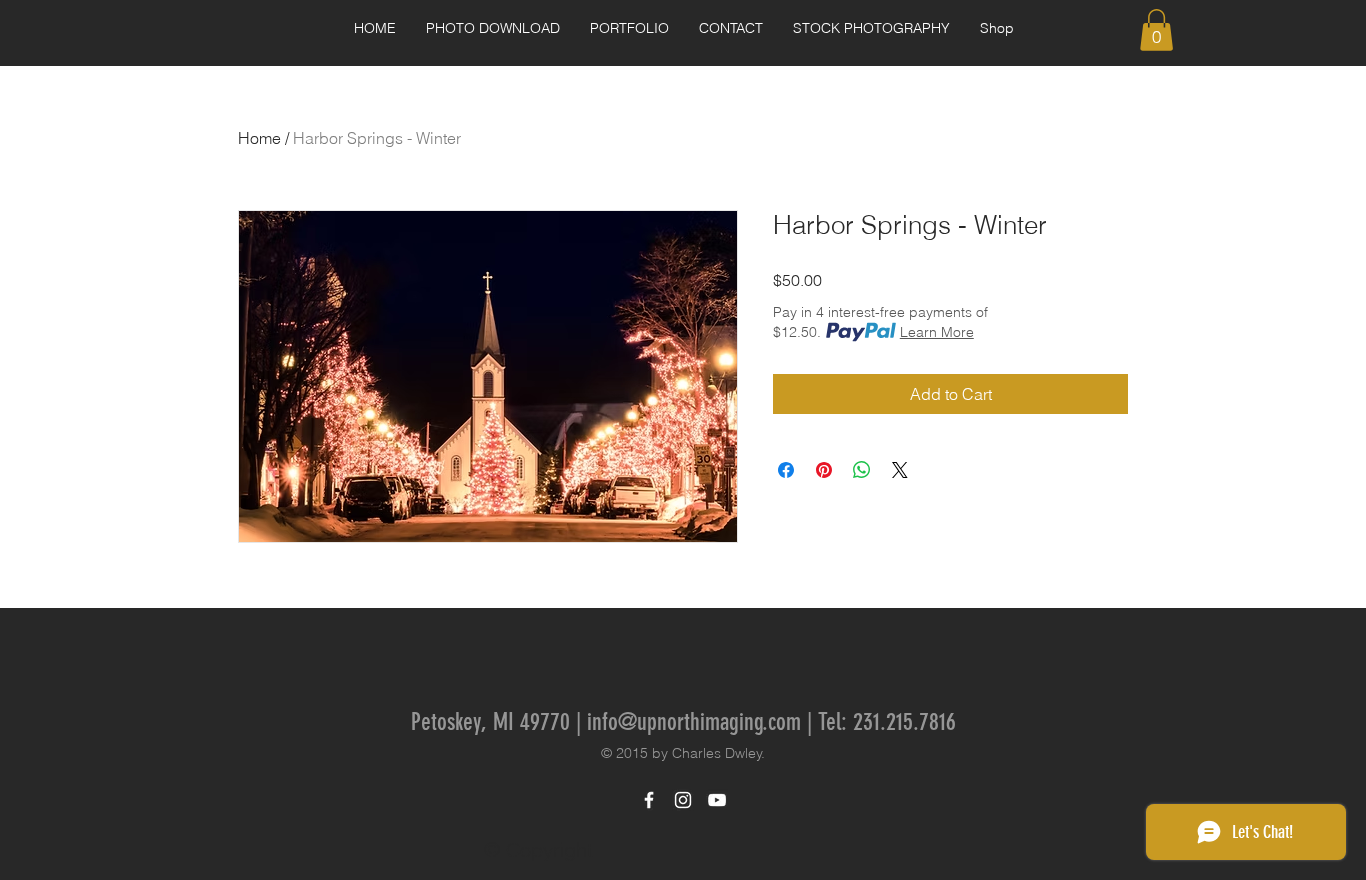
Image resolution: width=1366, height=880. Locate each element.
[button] (629, 28)
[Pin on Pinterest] (824, 470)
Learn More (937, 332)
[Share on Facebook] (786, 470)
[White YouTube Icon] (717, 800)
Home (259, 138)
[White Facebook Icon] (649, 800)
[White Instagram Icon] (683, 800)
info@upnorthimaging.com (694, 722)
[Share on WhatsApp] (862, 470)
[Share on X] (900, 470)
